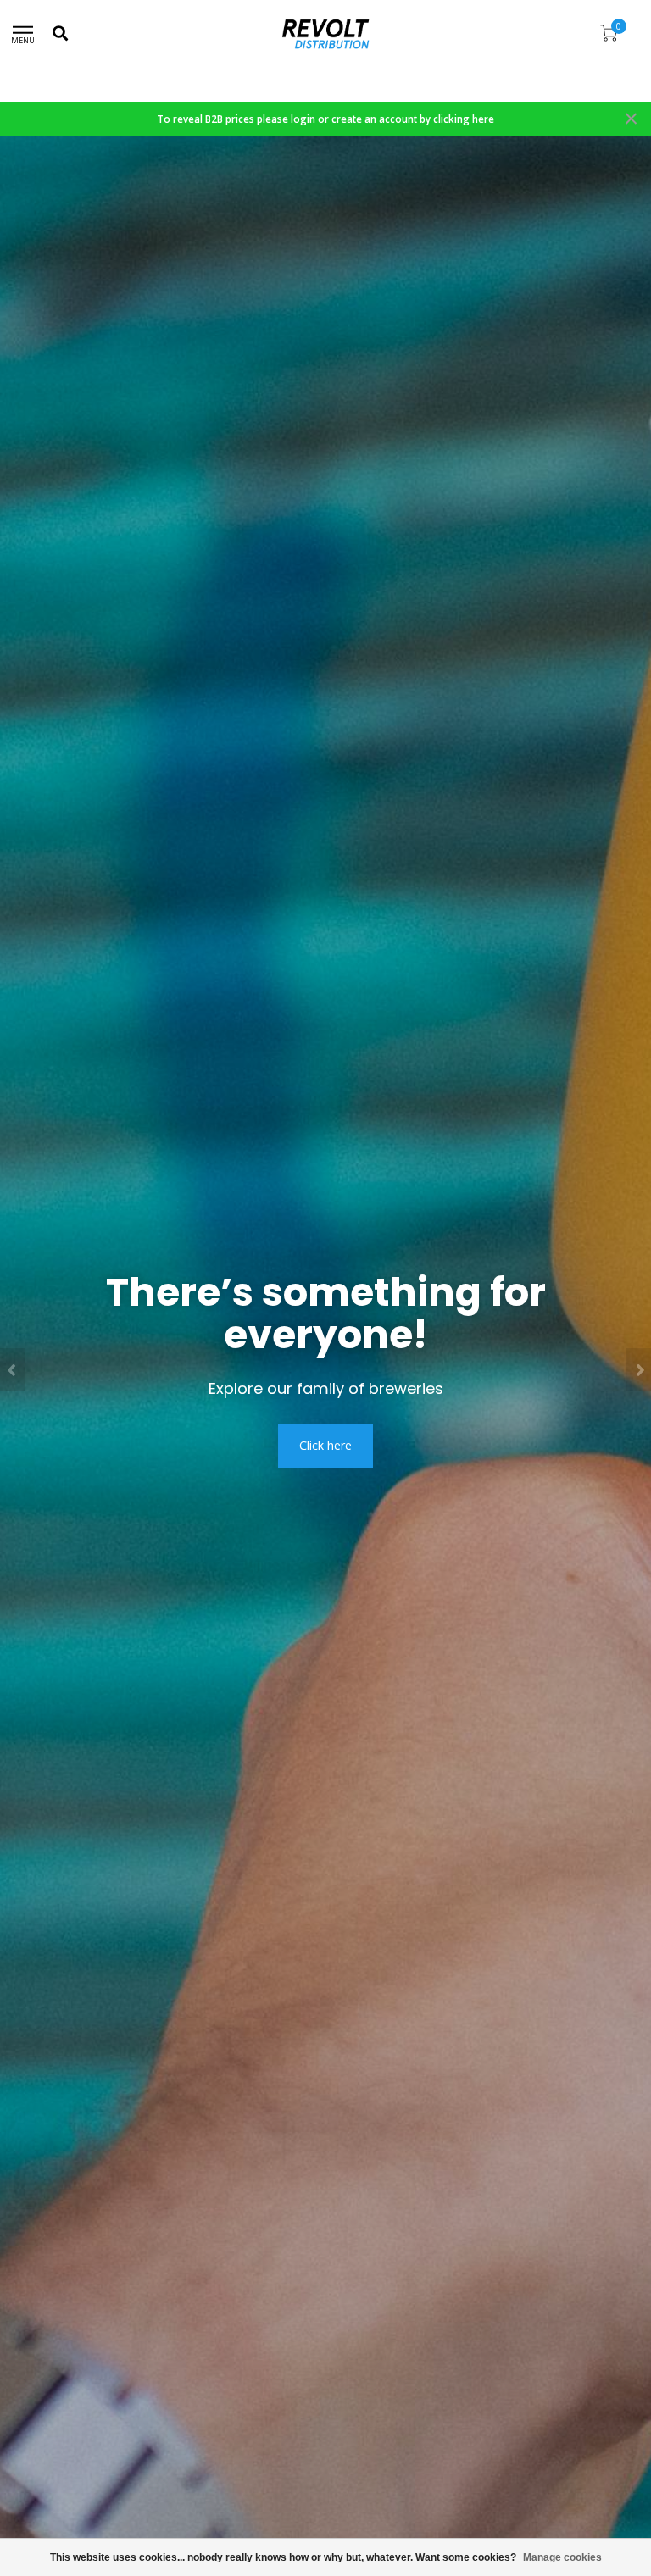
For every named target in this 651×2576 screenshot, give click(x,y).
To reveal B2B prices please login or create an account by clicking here (325, 119)
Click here (325, 1445)
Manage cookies (562, 2557)
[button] (13, 1369)
